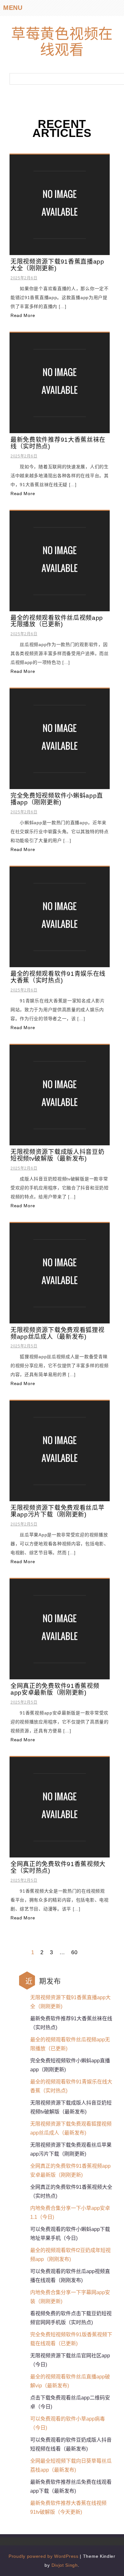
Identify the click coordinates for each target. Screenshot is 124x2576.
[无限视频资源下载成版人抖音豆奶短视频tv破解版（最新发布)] (60, 1095)
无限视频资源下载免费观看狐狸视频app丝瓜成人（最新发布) (58, 1333)
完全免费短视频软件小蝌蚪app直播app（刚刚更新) (57, 799)
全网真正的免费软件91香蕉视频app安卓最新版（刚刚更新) (55, 1689)
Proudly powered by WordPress (44, 2556)
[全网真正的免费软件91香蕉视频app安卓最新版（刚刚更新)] (60, 1629)
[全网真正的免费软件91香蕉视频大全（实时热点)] (60, 1807)
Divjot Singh (65, 2565)
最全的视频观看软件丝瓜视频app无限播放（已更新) (57, 621)
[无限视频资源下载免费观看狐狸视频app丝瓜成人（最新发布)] (60, 1273)
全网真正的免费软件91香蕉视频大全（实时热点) (58, 1867)
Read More (23, 315)
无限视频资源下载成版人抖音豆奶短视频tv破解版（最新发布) (58, 1155)
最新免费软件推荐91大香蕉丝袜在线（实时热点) (58, 443)
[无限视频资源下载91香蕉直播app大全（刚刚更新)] (60, 204)
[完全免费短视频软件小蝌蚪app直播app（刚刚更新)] (60, 739)
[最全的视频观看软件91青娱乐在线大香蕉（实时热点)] (60, 916)
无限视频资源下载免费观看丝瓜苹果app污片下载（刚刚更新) (58, 1511)
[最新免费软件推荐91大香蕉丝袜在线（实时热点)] (60, 382)
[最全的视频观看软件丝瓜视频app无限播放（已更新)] (60, 561)
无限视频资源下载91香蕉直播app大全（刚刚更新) (57, 265)
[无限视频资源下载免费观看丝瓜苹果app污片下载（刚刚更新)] (60, 1451)
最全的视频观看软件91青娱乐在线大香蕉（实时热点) (58, 977)
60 (74, 1952)
